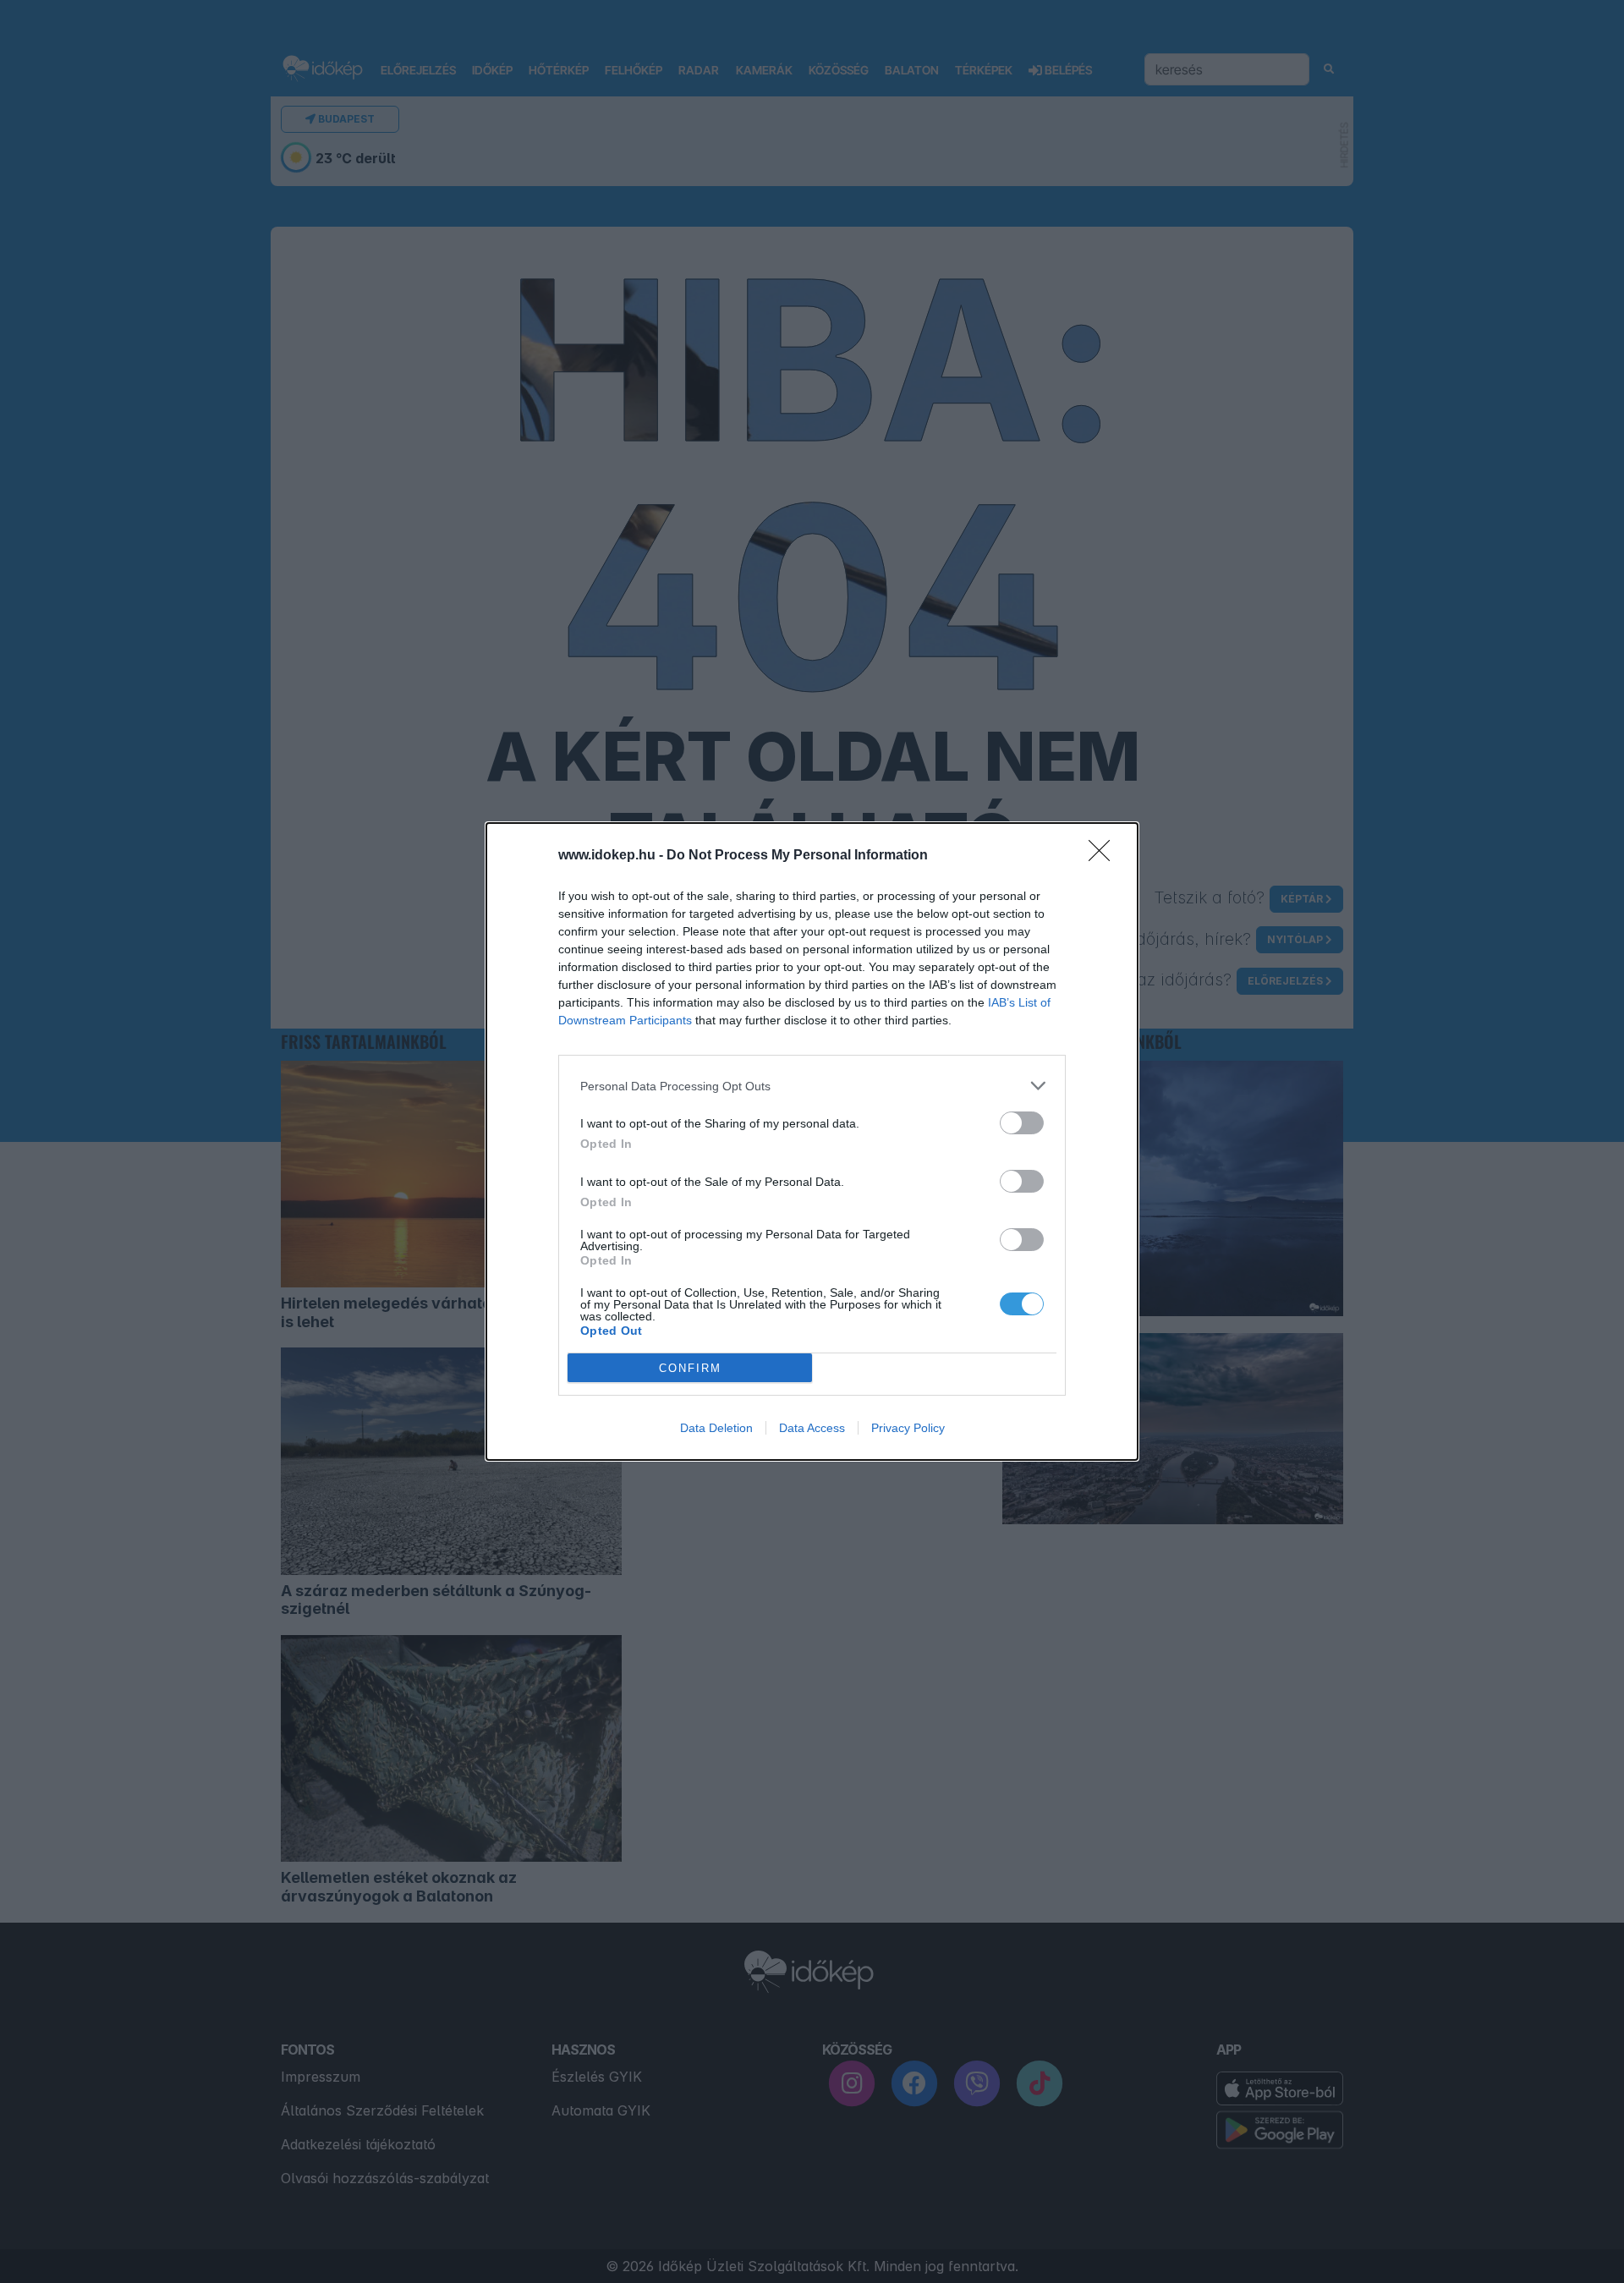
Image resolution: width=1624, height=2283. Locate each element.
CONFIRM (690, 1368)
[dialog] (812, 1141)
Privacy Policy (908, 1428)
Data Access (812, 1428)
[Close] (1105, 856)
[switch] (1022, 1123)
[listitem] (812, 1086)
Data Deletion (716, 1428)
